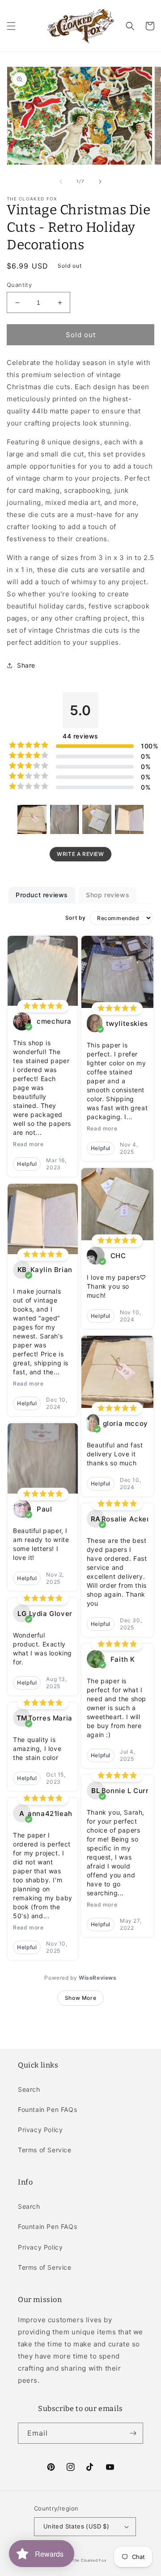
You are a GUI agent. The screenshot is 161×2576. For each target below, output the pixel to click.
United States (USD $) (76, 2526)
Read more (28, 1144)
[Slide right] (100, 182)
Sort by (76, 918)
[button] (11, 26)
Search (29, 2089)
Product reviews (42, 895)
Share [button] (26, 665)
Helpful (27, 1164)
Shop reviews (108, 895)
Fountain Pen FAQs (47, 2109)
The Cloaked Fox (89, 2560)
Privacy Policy (40, 2130)
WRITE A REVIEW (80, 854)
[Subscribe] (133, 2433)
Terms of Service (45, 2150)
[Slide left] (61, 182)
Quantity (19, 285)
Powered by (80, 1978)
